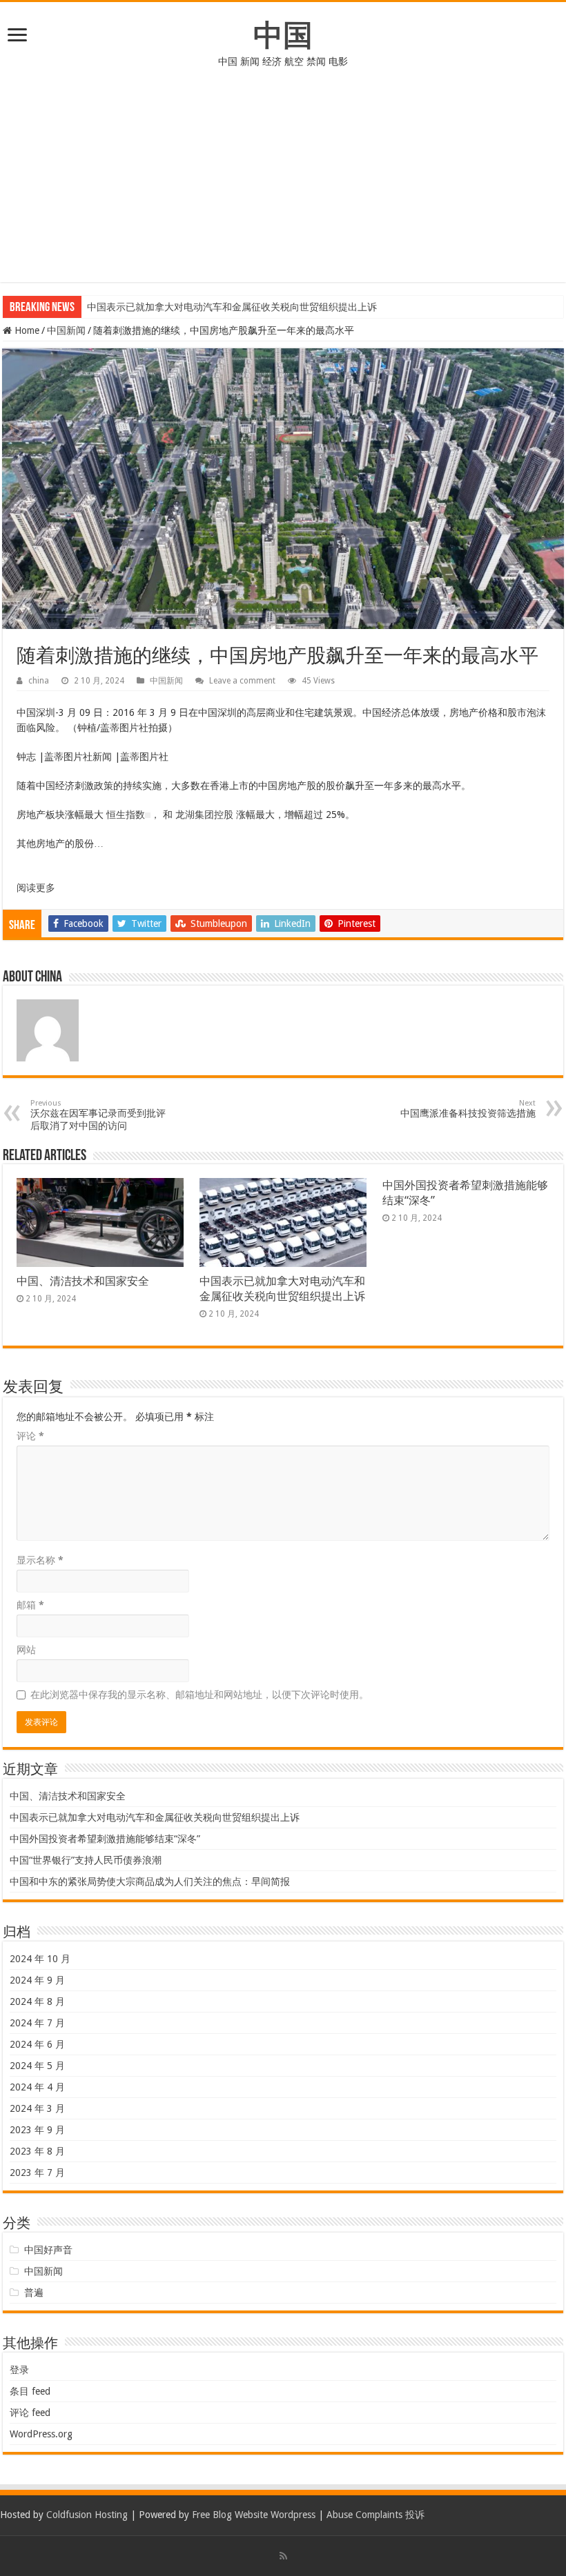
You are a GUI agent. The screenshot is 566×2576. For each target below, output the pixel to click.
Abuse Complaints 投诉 (375, 2515)
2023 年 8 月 (37, 2151)
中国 (283, 35)
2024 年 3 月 (37, 2108)
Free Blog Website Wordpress (254, 2515)
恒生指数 (126, 815)
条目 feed (30, 2391)
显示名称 (40, 1560)
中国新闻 (66, 330)
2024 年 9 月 (37, 1980)
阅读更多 (36, 888)
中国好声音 (48, 2250)
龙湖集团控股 (204, 815)
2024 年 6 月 (37, 2044)
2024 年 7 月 (37, 2023)
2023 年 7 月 (37, 2173)
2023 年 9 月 (37, 2130)
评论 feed (30, 2413)
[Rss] (283, 2556)
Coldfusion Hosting (87, 2515)
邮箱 (30, 1605)
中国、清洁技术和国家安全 (83, 1281)
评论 (30, 1436)
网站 (26, 1650)
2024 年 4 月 (37, 2087)
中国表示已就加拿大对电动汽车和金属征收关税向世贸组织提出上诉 (232, 307)
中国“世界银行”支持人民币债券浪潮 (86, 1860)
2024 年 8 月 (37, 2001)
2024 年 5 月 (37, 2066)
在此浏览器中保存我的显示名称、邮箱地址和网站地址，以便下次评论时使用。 (199, 1695)
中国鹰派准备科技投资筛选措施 (468, 1109)
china (39, 681)
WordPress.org (41, 2434)
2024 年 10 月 (40, 1959)
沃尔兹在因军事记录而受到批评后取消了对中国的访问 (98, 1115)
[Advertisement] (283, 186)
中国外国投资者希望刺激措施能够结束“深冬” (105, 1839)
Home (26, 330)
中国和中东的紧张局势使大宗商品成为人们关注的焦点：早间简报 (150, 1881)
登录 (19, 2370)
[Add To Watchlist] (148, 815)
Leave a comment (242, 681)
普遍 (34, 2293)
